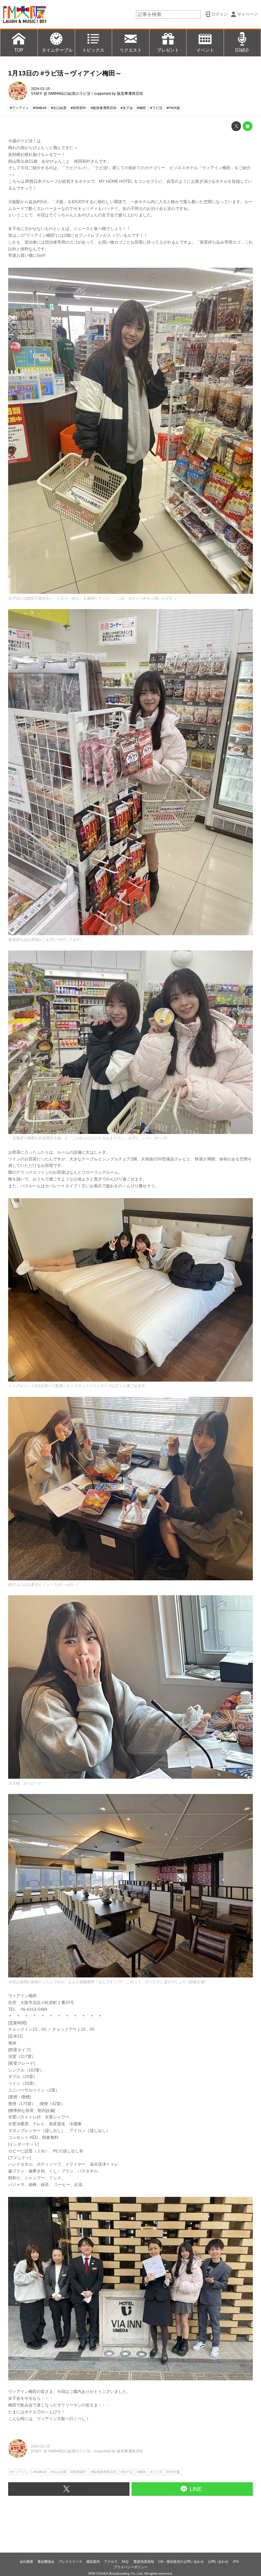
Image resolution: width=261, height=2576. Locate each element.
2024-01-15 (40, 89)
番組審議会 (46, 2562)
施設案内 (93, 2562)
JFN (236, 2562)
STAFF (37, 93)
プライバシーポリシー (130, 2567)
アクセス (111, 2562)
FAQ (126, 2562)
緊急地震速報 (144, 2562)
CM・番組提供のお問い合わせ (181, 2562)
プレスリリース (70, 2562)
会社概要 (27, 2562)
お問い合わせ (218, 2562)
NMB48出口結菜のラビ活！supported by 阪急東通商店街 (96, 93)
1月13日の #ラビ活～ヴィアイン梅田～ (65, 73)
